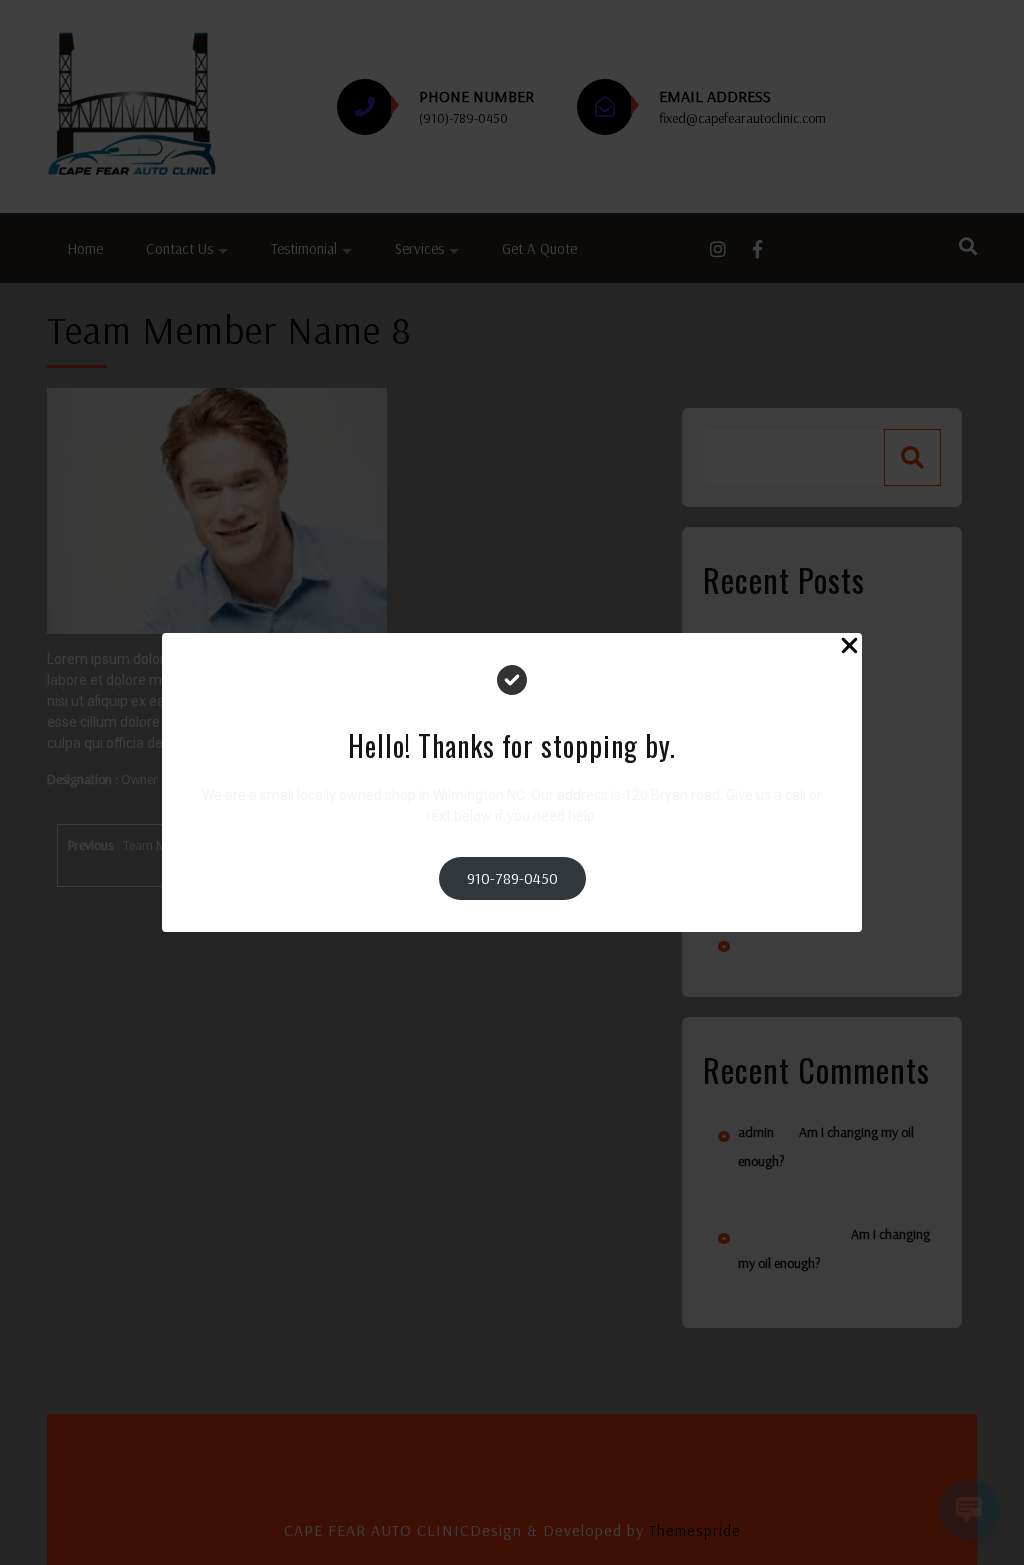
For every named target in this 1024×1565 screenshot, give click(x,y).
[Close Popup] (849, 648)
